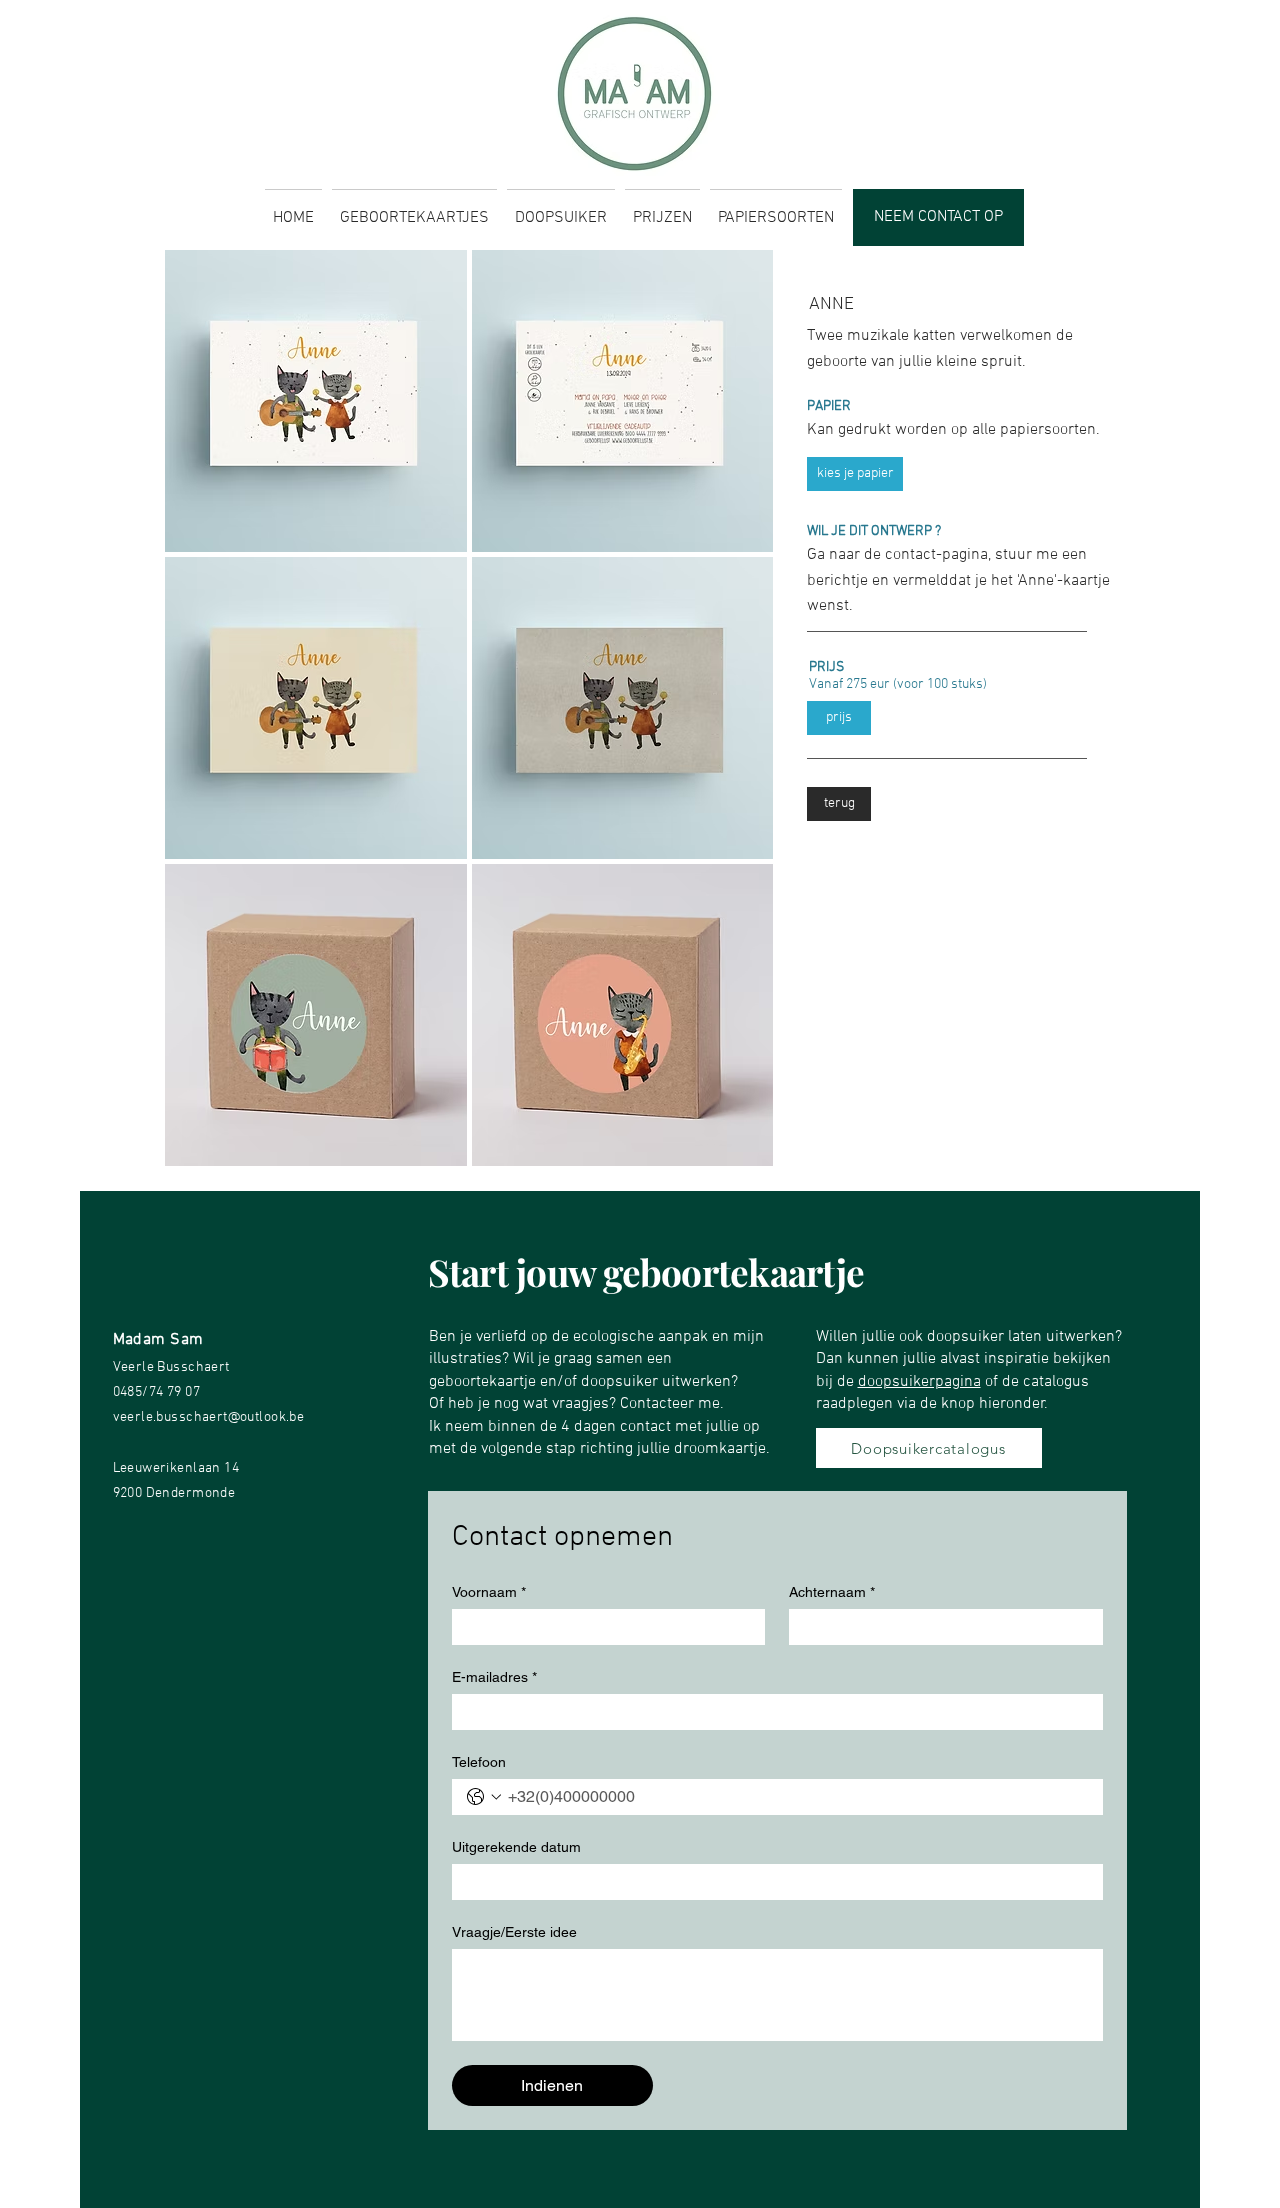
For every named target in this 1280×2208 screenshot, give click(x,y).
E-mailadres (494, 1677)
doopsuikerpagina (919, 1382)
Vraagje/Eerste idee (514, 1932)
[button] (316, 401)
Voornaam (489, 1592)
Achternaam (832, 1592)
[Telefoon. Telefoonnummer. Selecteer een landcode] (484, 1797)
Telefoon (479, 1762)
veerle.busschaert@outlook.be (209, 1417)
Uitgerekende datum (516, 1847)
